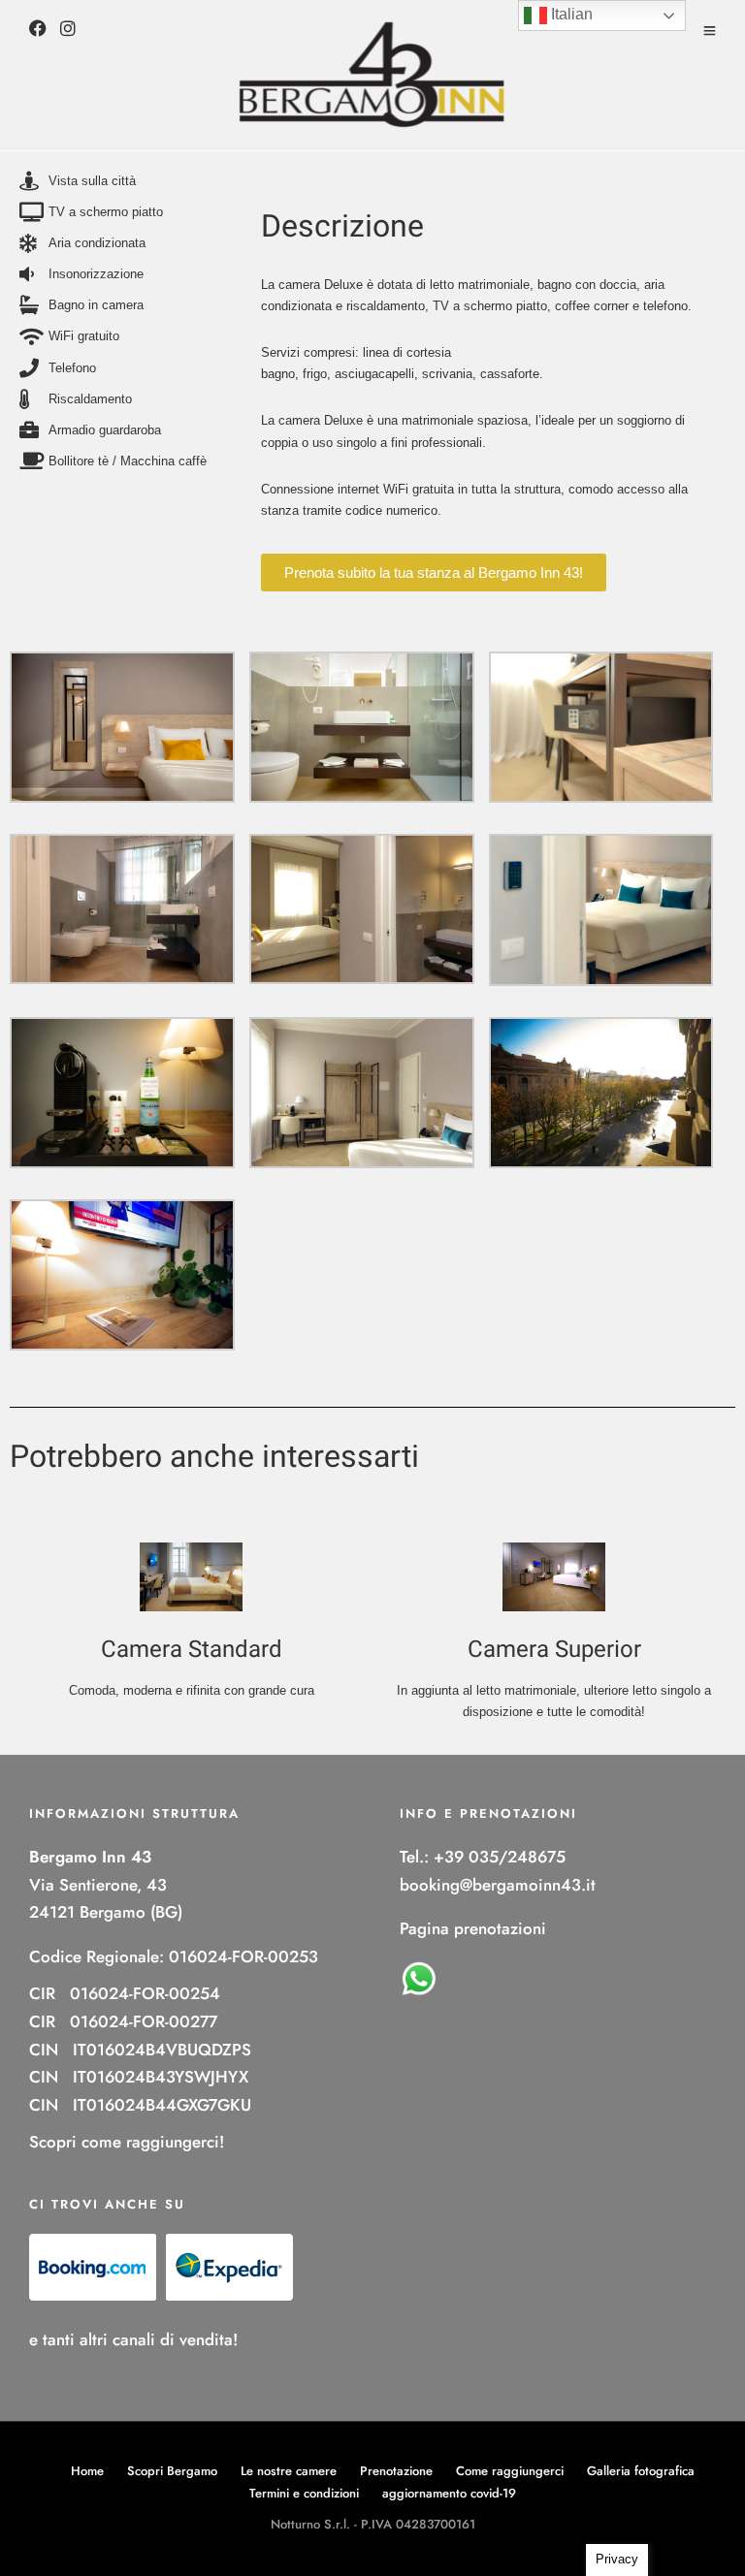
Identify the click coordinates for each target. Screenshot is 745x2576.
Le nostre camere (289, 2471)
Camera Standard (192, 1650)
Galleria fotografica (641, 2471)
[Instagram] (68, 31)
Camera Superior (554, 1650)
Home (87, 2471)
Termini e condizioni (304, 2493)
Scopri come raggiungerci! (127, 2142)
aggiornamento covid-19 (449, 2493)
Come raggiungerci (510, 2471)
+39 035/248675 (500, 1857)
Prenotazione (396, 2471)
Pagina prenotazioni (473, 1928)
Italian (570, 14)
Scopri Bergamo (172, 2471)
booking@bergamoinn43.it (498, 1885)
